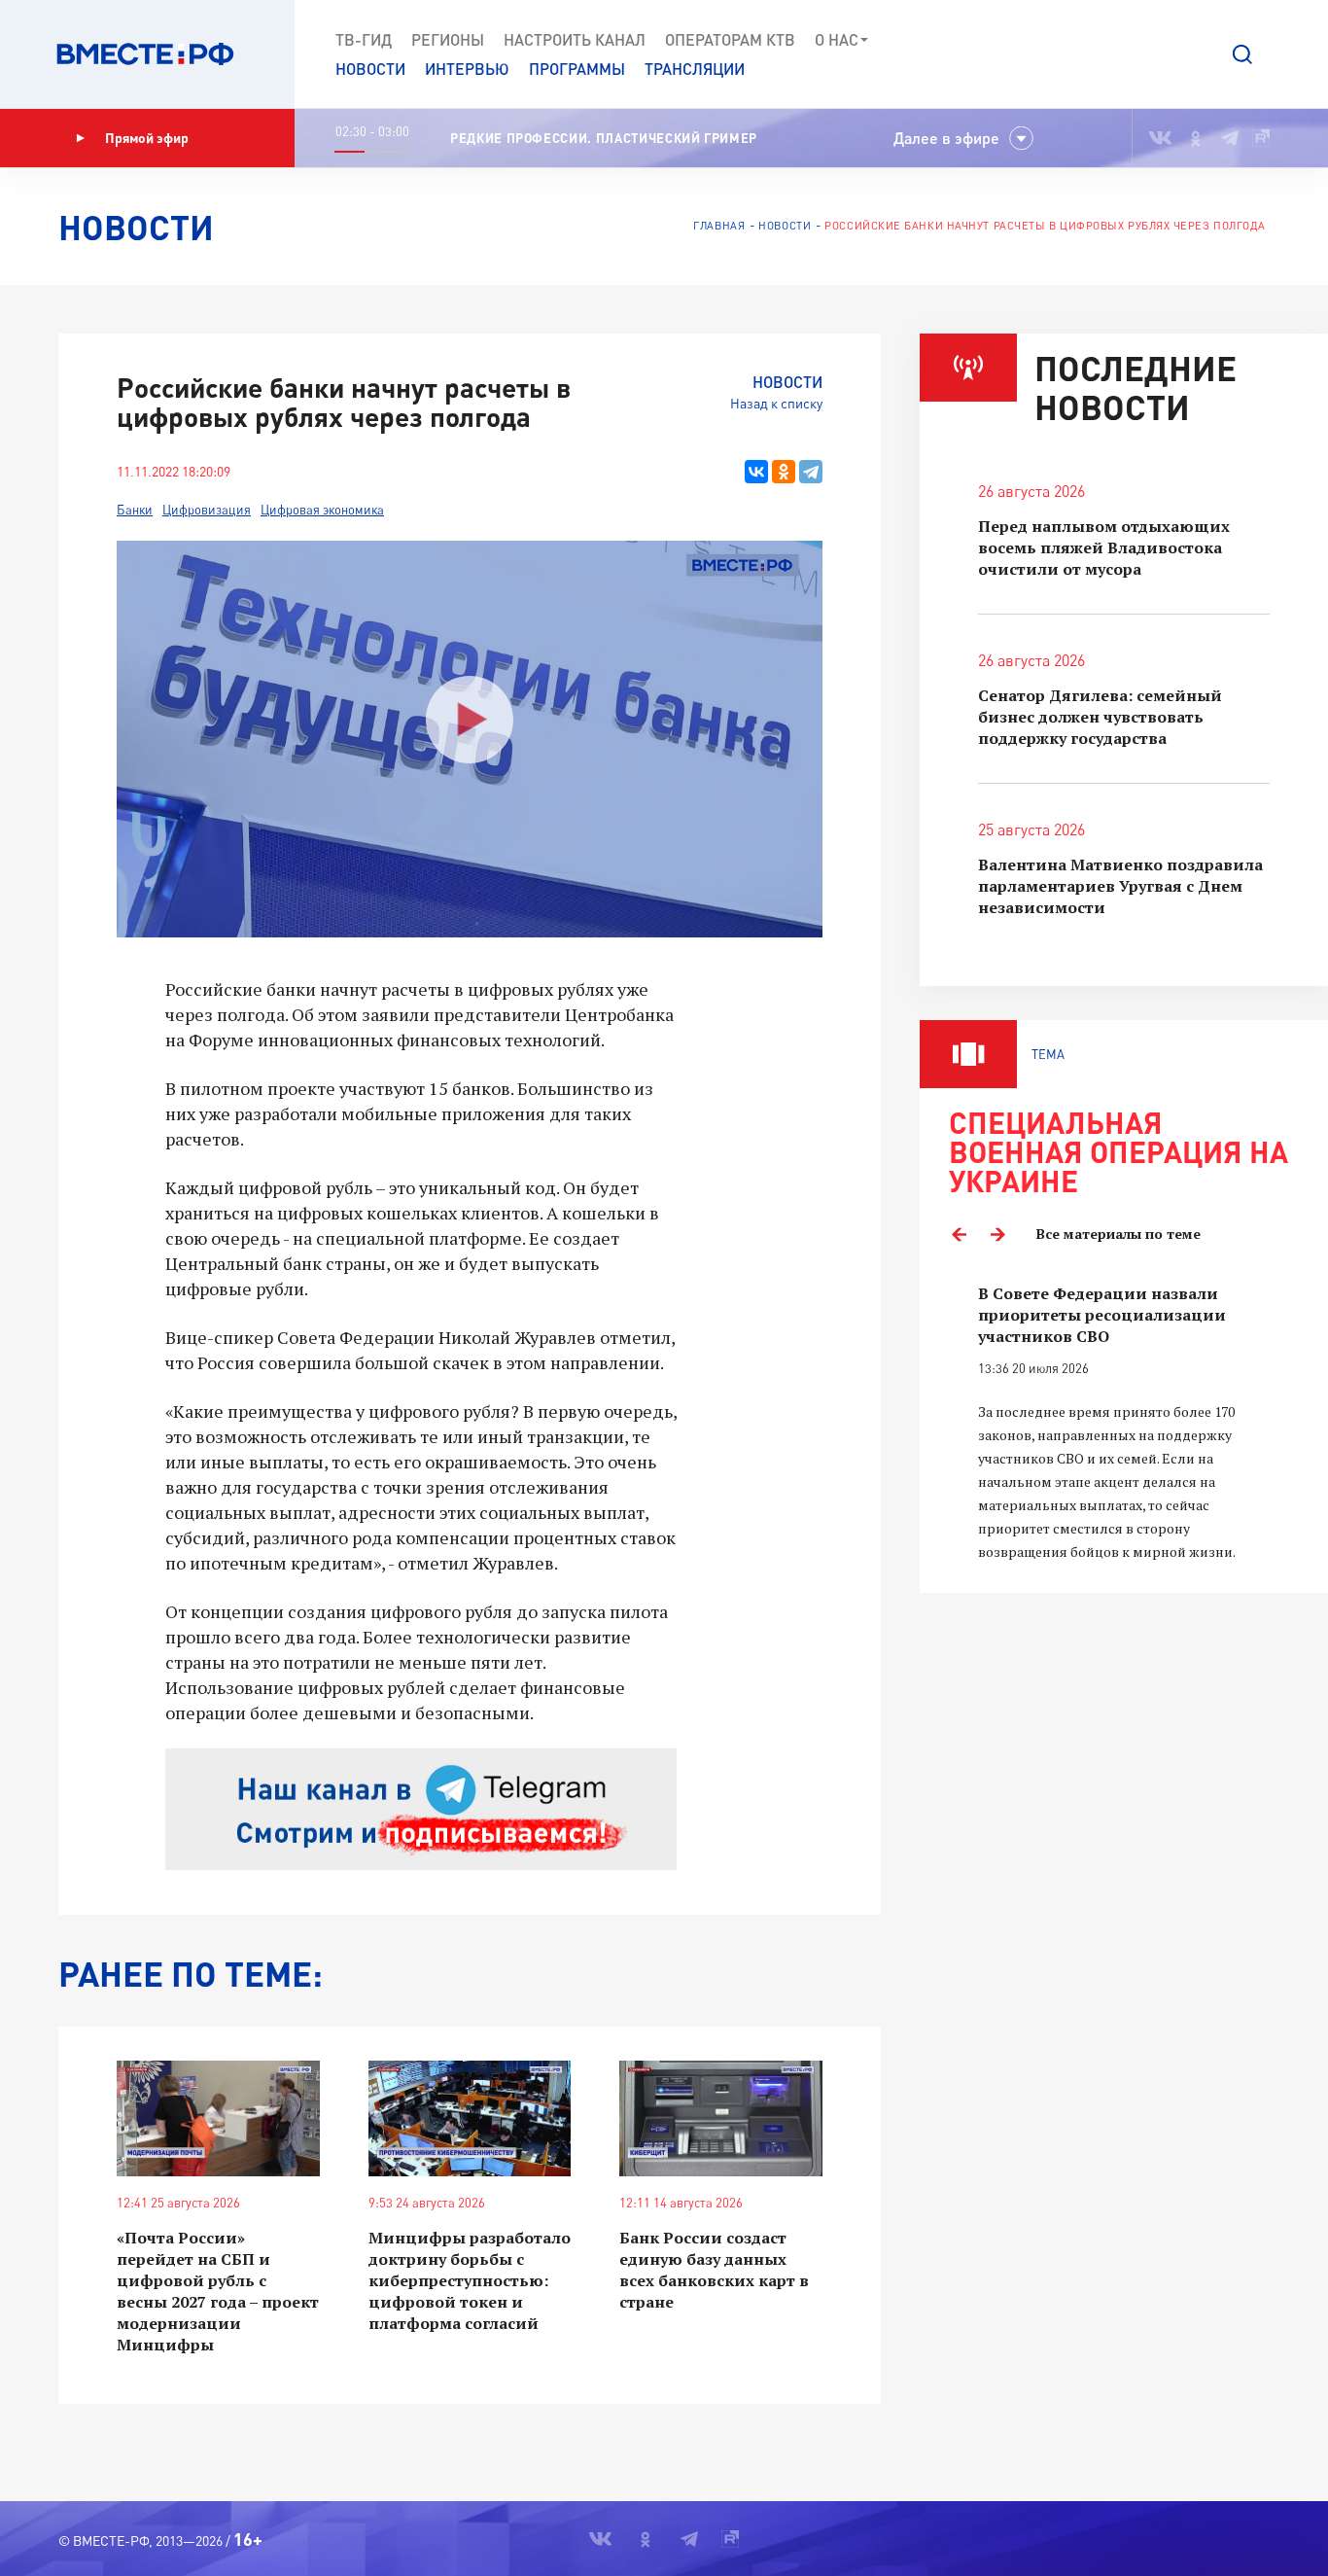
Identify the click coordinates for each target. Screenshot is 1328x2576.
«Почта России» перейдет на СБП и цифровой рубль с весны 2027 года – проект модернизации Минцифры (218, 2291)
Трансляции (695, 69)
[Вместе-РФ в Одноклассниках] (1196, 138)
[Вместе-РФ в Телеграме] (1230, 138)
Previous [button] (959, 1234)
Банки (135, 510)
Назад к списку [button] (776, 403)
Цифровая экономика (322, 510)
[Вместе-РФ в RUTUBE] (1261, 138)
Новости (370, 69)
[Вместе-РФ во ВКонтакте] (1160, 138)
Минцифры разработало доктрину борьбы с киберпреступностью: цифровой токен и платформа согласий (470, 2280)
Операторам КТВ (730, 39)
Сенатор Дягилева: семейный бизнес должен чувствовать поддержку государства (1100, 717)
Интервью (467, 69)
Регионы (448, 39)
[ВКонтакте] (756, 472)
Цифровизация (207, 510)
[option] (1124, 1423)
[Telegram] (811, 472)
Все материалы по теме (1118, 1234)
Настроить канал (575, 39)
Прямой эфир (147, 138)
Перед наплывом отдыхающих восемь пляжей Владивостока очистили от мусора (1104, 547)
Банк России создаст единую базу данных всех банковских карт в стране (714, 2270)
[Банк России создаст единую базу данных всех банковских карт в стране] (721, 2118)
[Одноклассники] (784, 472)
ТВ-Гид (364, 39)
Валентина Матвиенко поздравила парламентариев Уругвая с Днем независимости (1120, 886)
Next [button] (997, 1234)
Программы (577, 69)
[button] (1242, 54)
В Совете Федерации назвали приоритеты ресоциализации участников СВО (1102, 1315)
